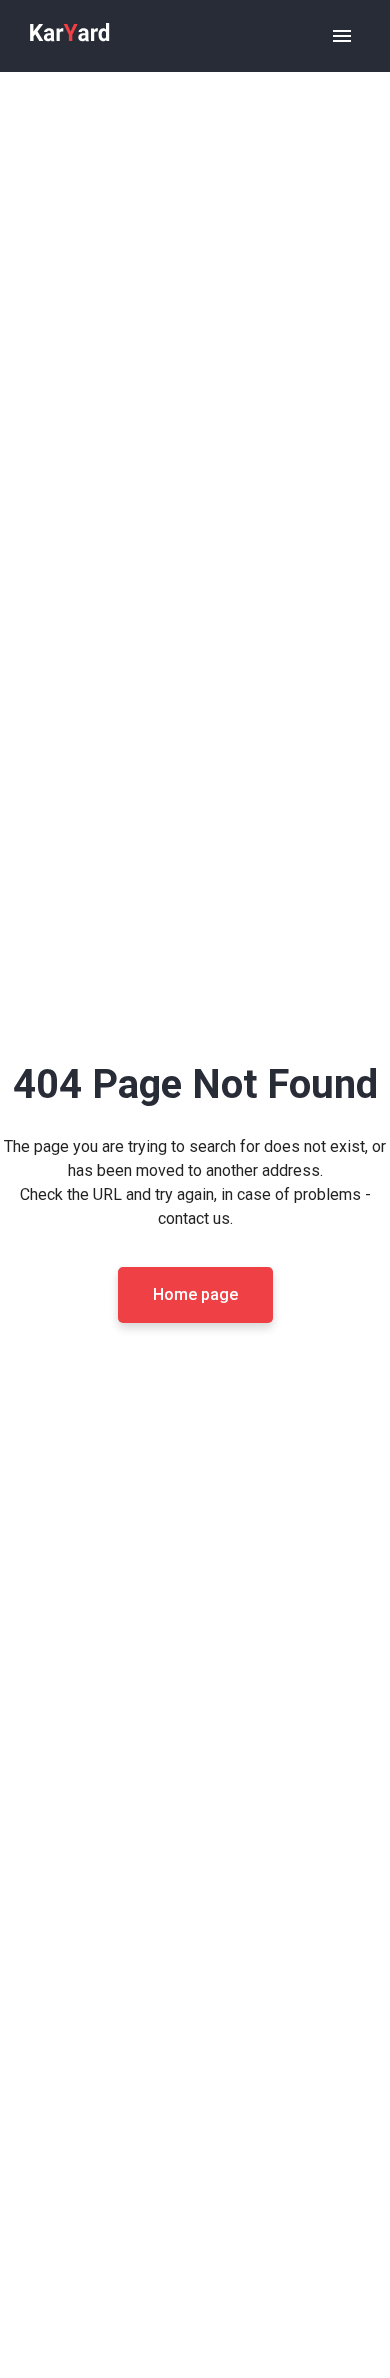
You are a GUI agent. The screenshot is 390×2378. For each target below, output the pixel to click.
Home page (195, 1294)
